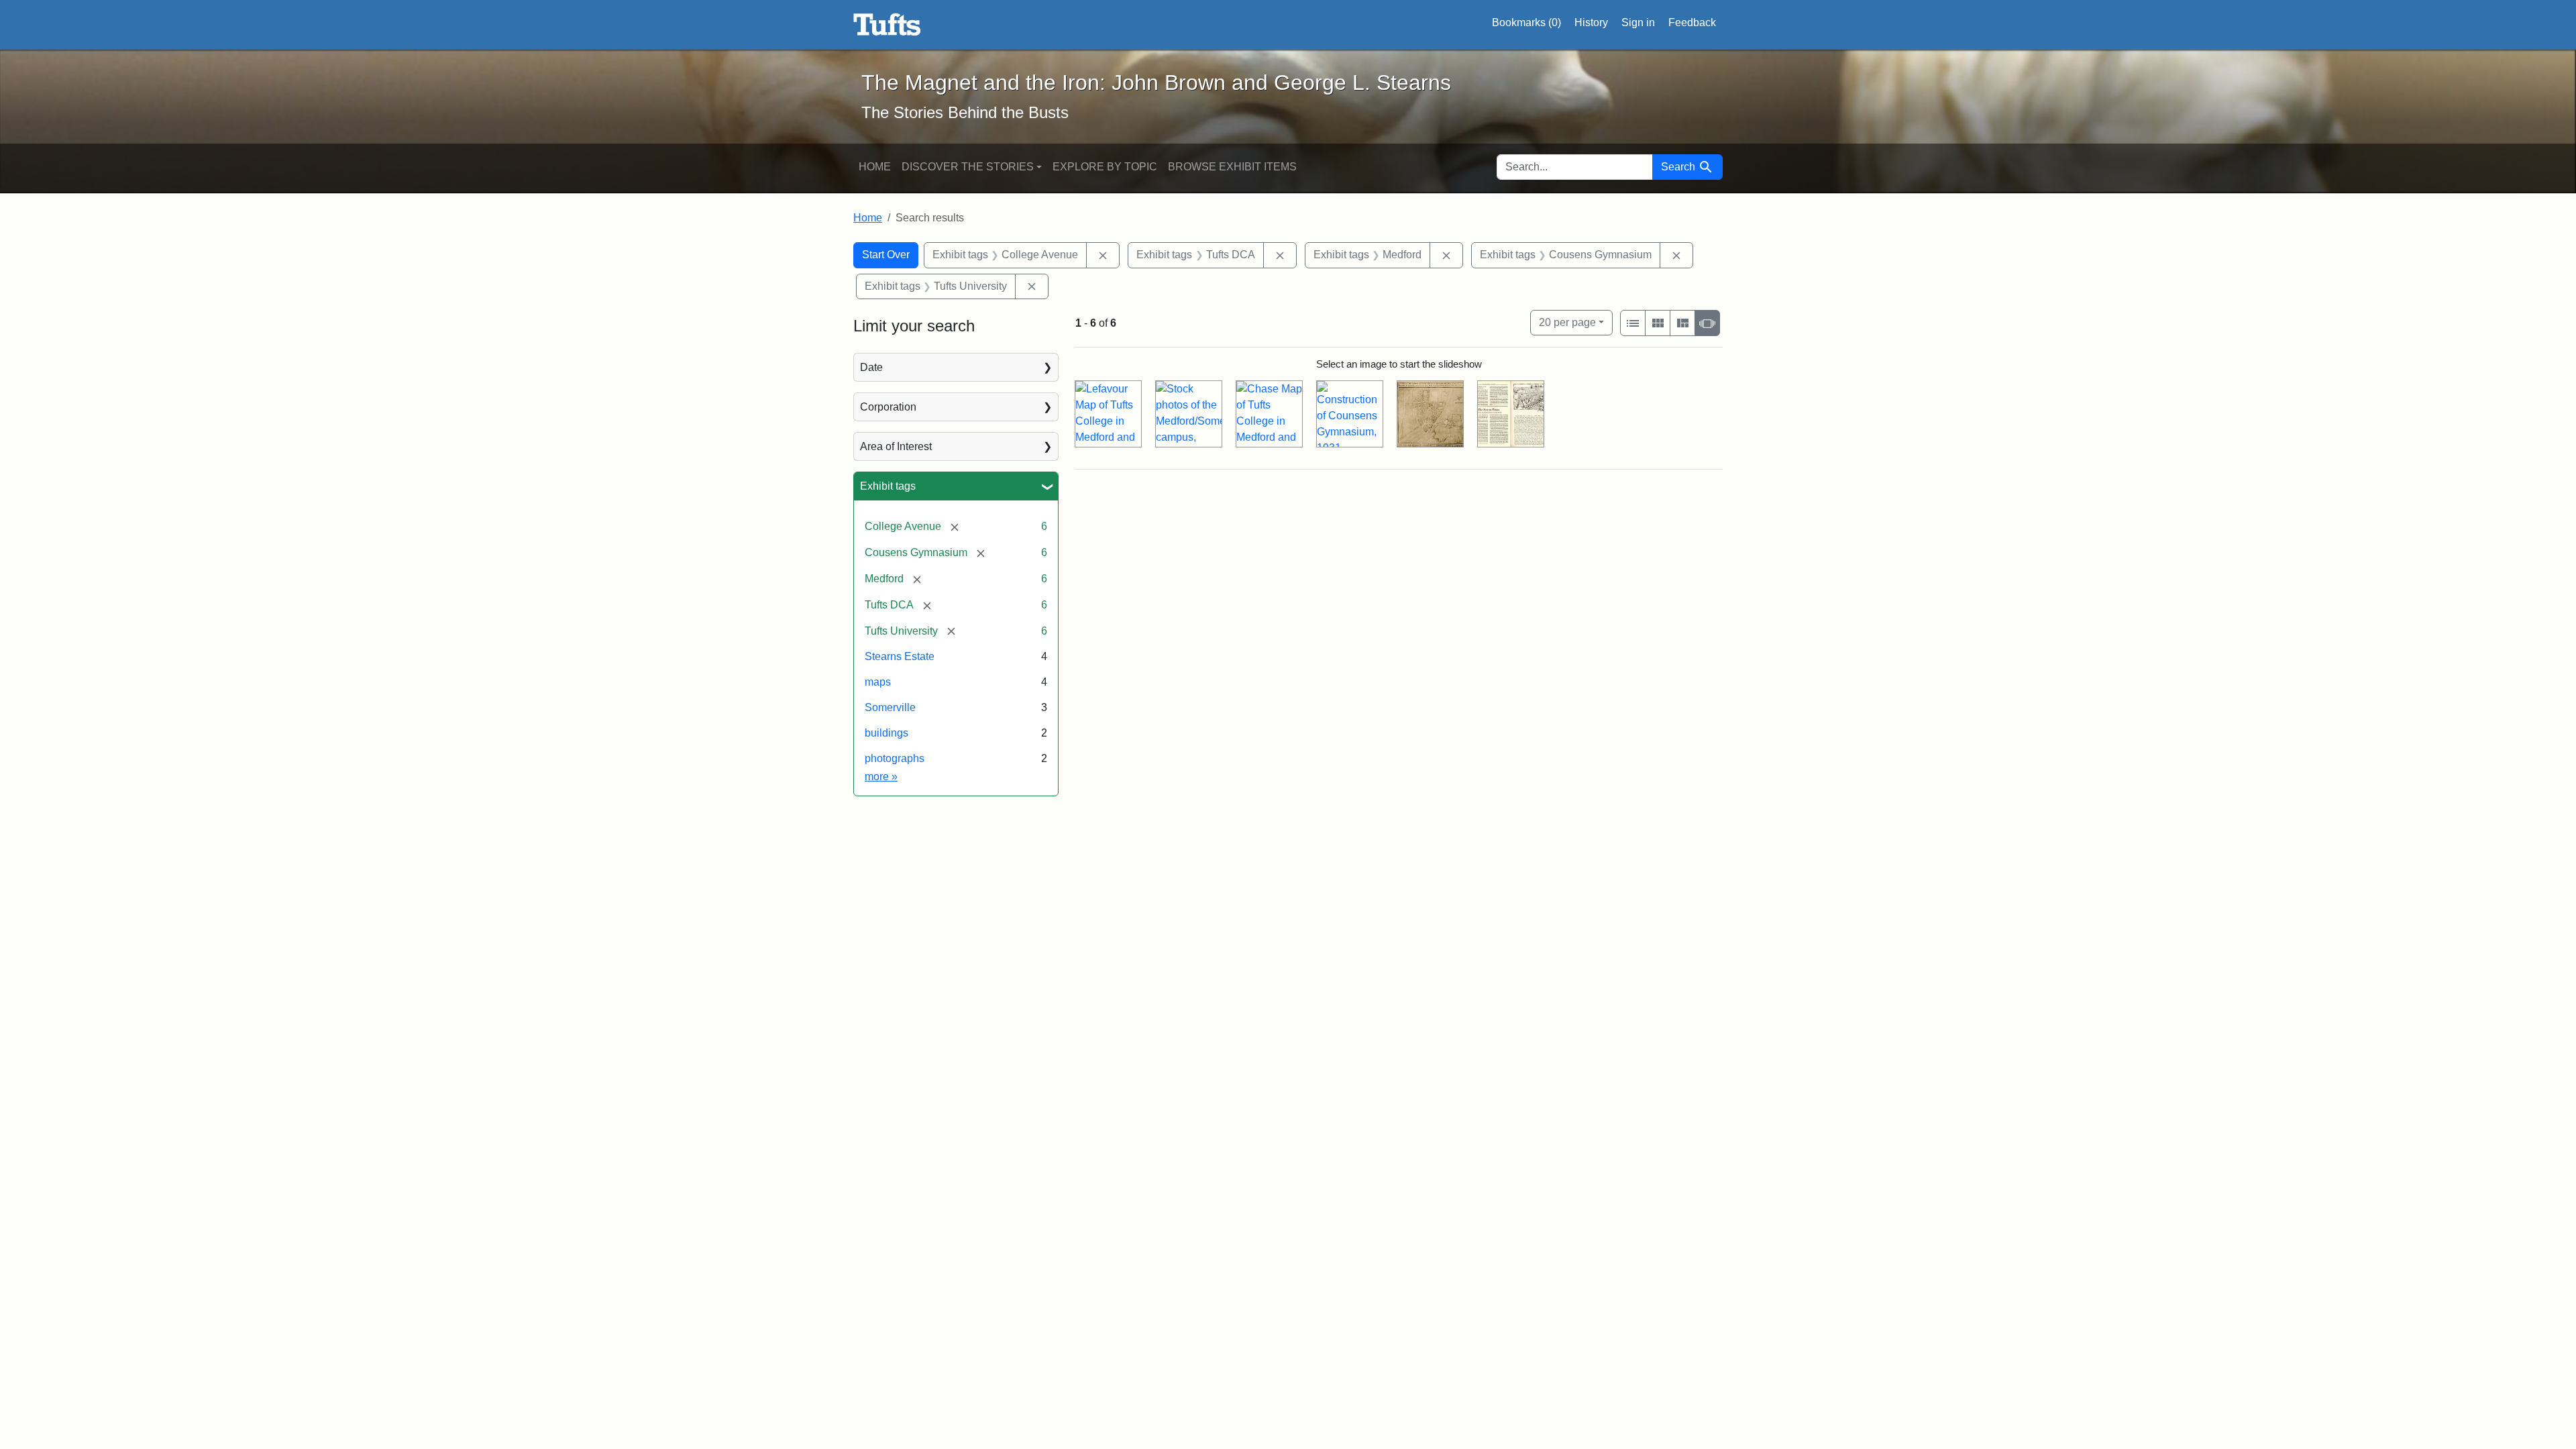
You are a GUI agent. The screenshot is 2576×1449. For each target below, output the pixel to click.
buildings (887, 733)
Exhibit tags (888, 486)
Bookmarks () (1526, 22)
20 (1567, 322)
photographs (895, 758)
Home (875, 167)
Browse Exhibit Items (1232, 167)
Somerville (890, 707)
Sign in (1638, 22)
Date (871, 367)
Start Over (886, 255)
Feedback (1692, 22)
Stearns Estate (900, 656)
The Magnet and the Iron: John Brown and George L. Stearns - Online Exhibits (887, 25)
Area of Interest (896, 446)
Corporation (888, 407)
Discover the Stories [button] (968, 167)
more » (881, 776)
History (1591, 22)
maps (878, 682)
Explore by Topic (1105, 167)
